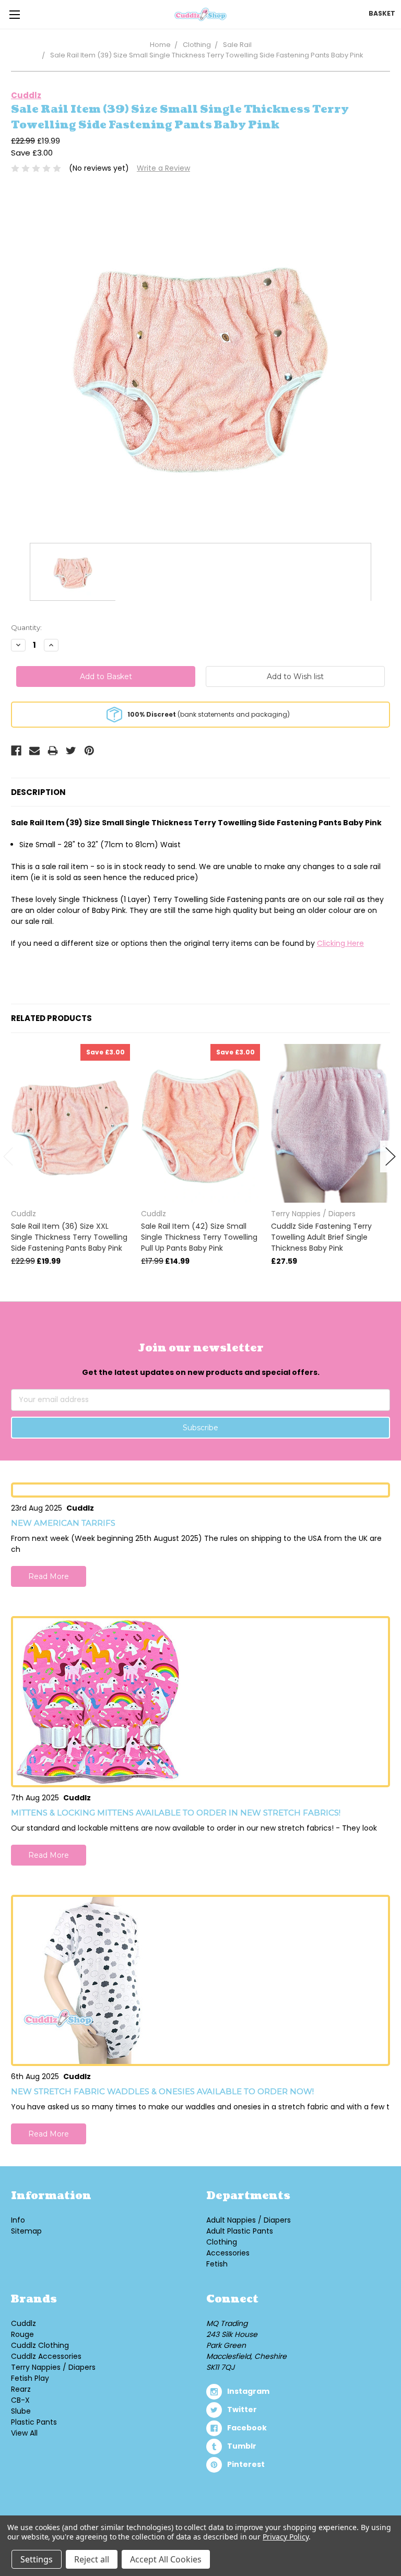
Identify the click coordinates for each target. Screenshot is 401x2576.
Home (160, 45)
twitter (242, 2409)
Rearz (21, 2389)
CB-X (20, 2400)
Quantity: (26, 627)
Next (391, 1156)
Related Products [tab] (51, 1018)
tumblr (242, 2446)
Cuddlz (23, 2323)
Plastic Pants (34, 2422)
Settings (37, 2559)
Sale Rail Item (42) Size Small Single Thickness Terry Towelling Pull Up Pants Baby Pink (199, 1237)
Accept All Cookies (166, 2559)
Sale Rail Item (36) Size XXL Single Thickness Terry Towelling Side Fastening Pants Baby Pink (69, 1237)
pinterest (246, 2464)
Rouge (22, 2334)
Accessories (228, 2253)
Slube (21, 2411)
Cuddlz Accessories (46, 2356)
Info (18, 2220)
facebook (247, 2428)
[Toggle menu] (14, 14)
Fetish (217, 2264)
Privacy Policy (285, 2537)
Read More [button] (49, 1576)
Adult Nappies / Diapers (249, 2220)
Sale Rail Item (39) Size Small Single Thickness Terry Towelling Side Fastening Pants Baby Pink (207, 55)
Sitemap (26, 2231)
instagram (248, 2391)
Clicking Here (340, 943)
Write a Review (163, 168)
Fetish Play (30, 2378)
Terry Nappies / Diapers (53, 2367)
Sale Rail (237, 45)
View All (24, 2433)
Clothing (197, 45)
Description (38, 792)
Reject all (92, 2559)
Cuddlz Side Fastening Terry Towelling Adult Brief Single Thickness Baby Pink (321, 1237)
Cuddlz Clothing (40, 2345)
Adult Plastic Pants (240, 2231)
